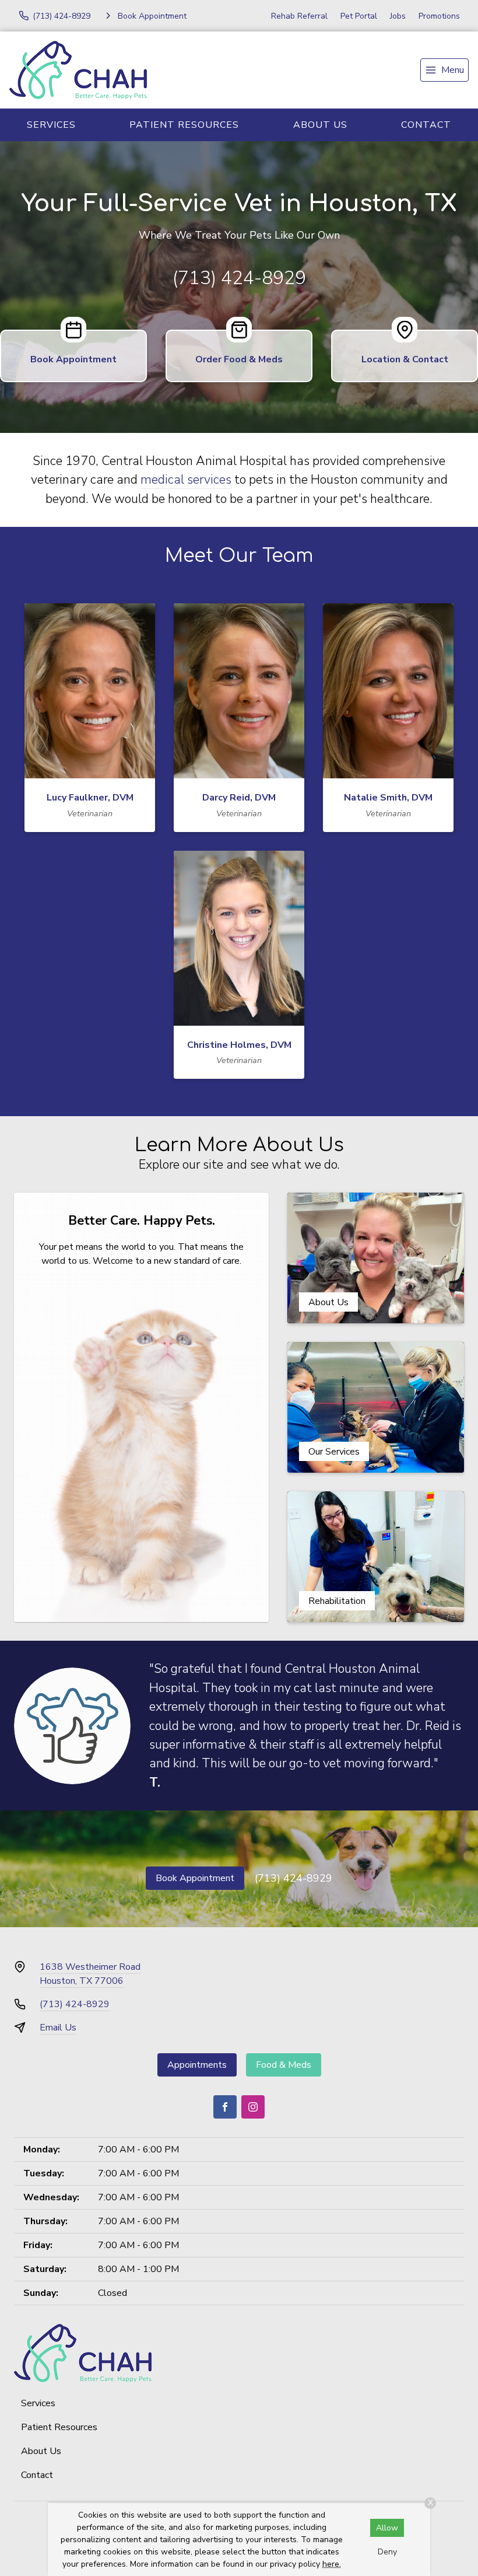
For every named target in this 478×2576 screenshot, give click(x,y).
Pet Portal (359, 16)
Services (51, 125)
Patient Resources (184, 125)
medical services (186, 480)
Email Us (58, 2028)
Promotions (439, 16)
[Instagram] (253, 2107)
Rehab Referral (299, 16)
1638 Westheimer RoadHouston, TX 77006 (90, 1974)
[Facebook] (225, 2107)
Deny (387, 2552)
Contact (37, 2475)
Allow (387, 2528)
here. (332, 2564)
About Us (320, 125)
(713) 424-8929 (239, 278)
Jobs (398, 16)
